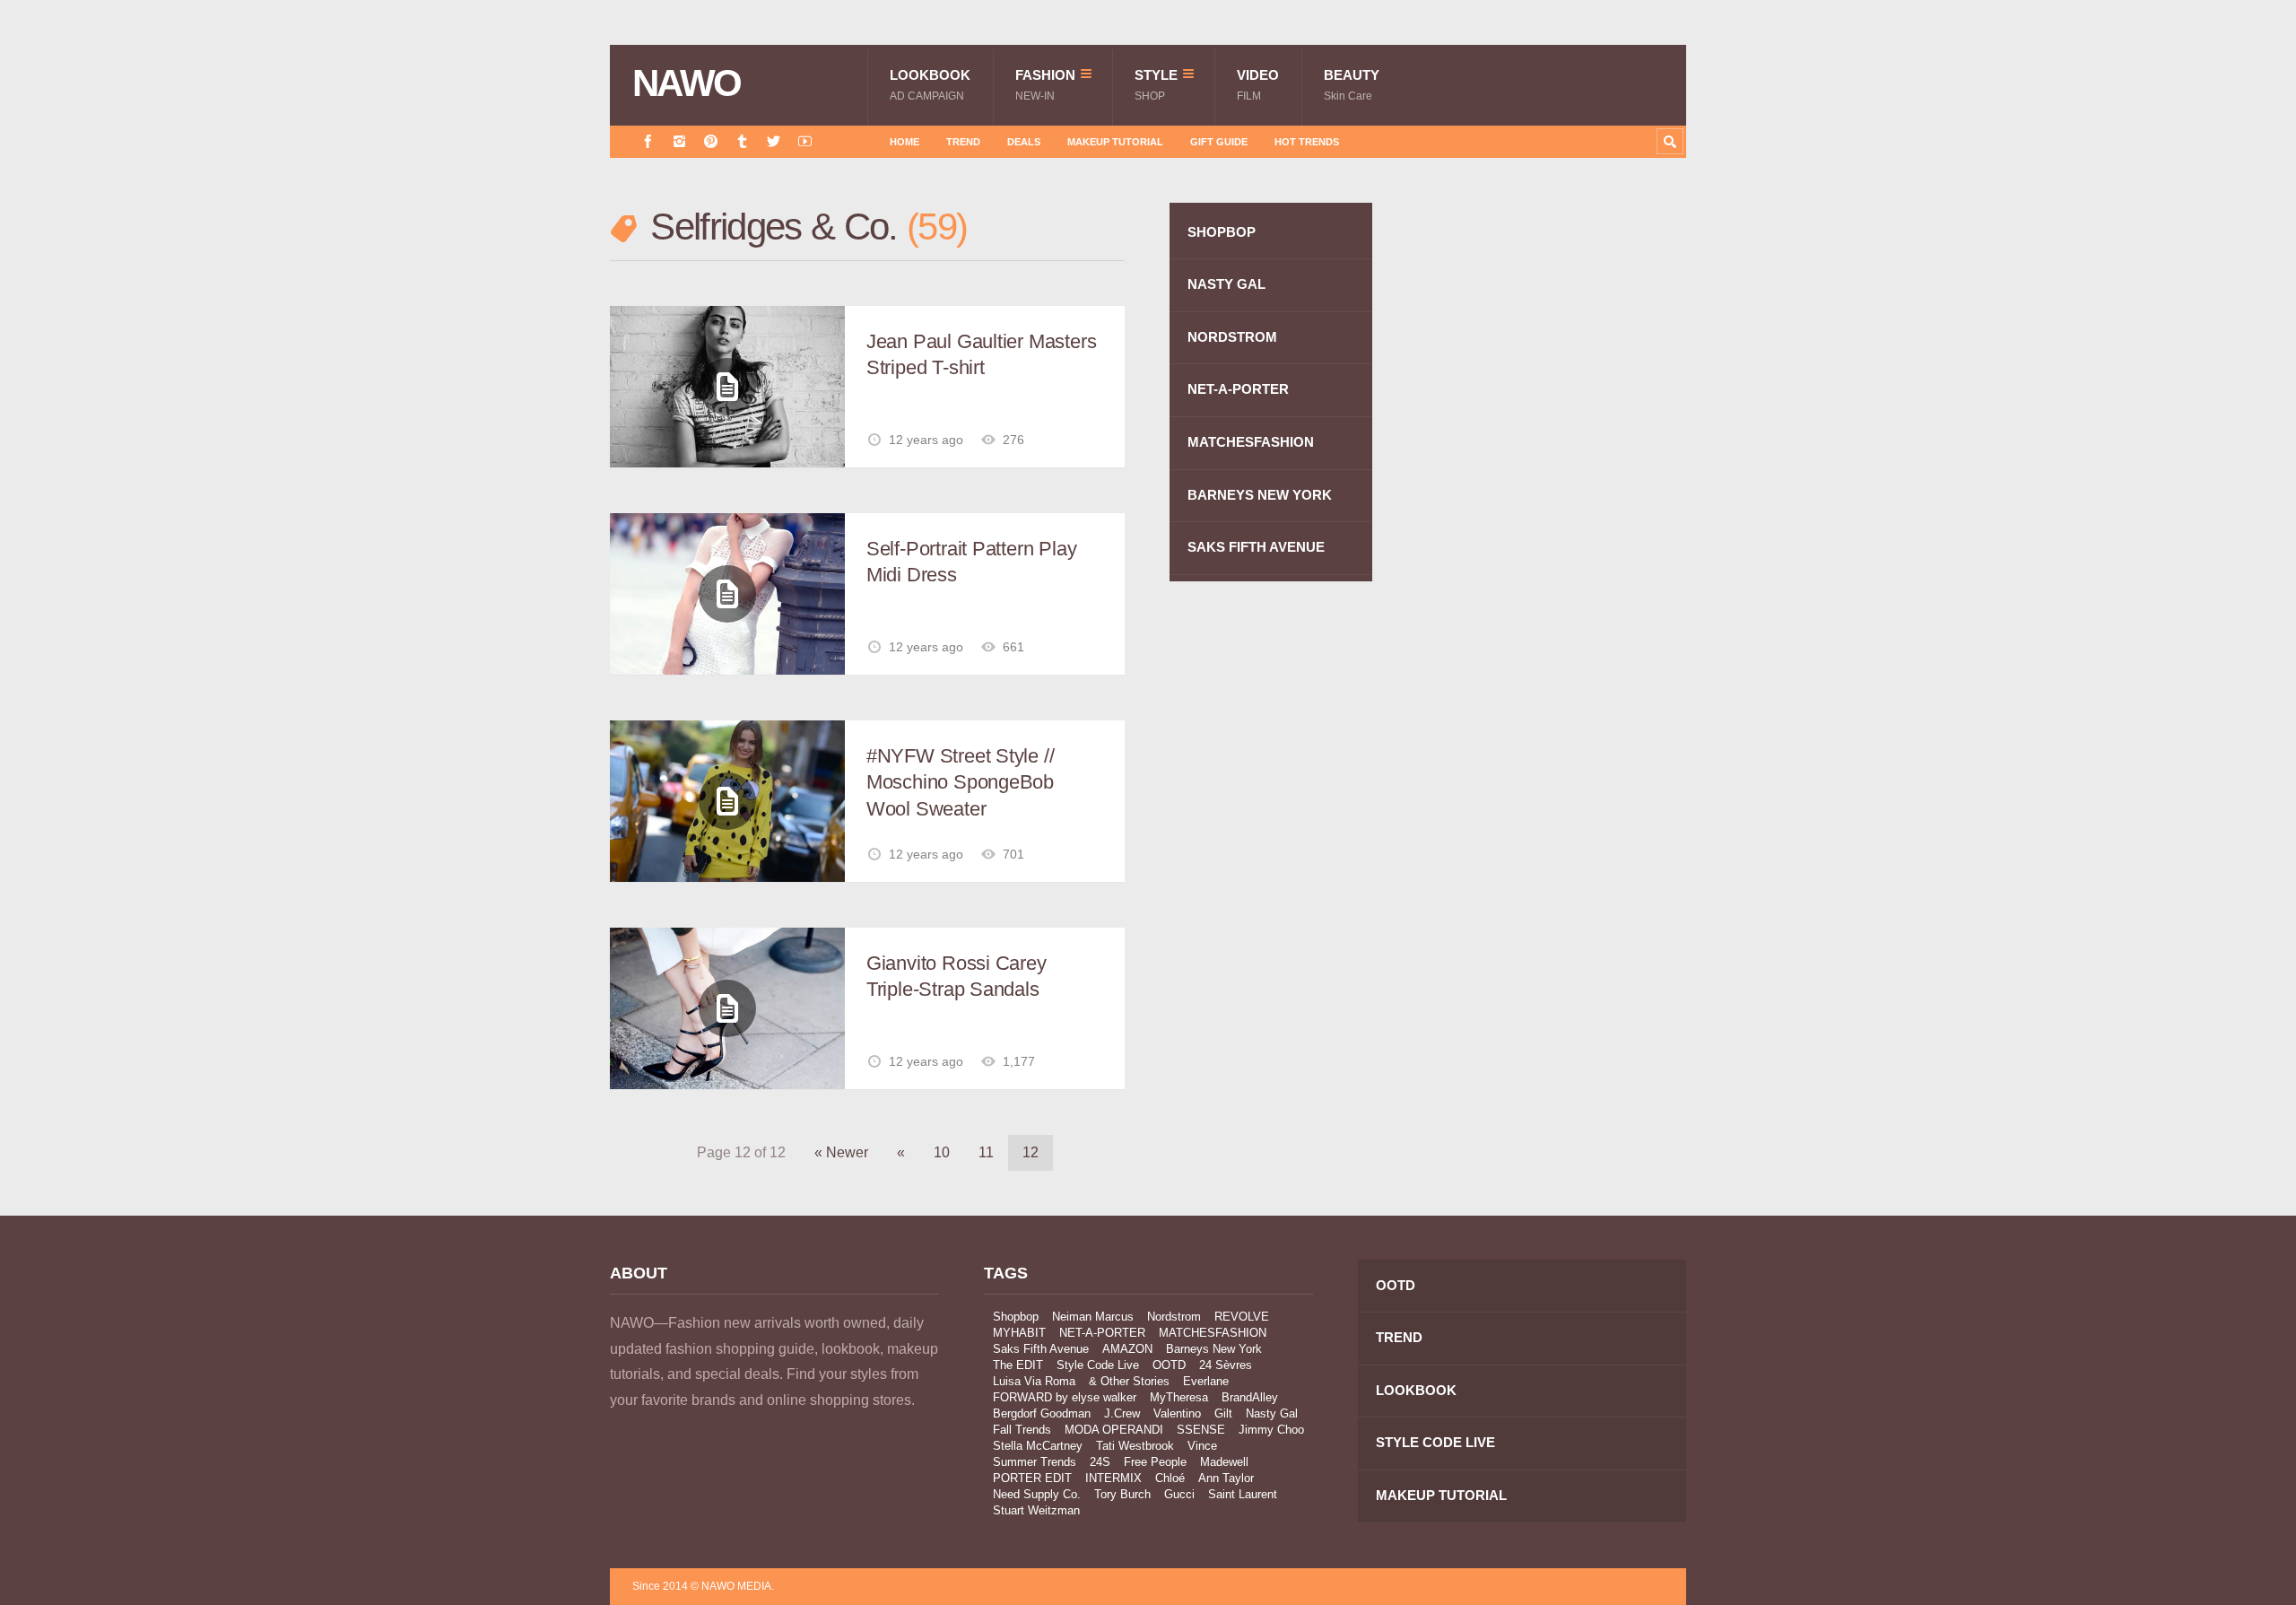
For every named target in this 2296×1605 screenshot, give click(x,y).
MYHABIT (1019, 1333)
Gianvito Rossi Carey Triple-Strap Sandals (957, 977)
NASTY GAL (1226, 284)
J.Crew (1122, 1413)
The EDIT (1018, 1365)
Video (1258, 85)
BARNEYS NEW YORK (1260, 495)
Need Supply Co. (1037, 1494)
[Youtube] (805, 141)
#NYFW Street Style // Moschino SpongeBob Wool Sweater (960, 782)
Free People (1155, 1462)
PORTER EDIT (1032, 1478)
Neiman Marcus (1093, 1317)
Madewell (1224, 1462)
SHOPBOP (1222, 232)
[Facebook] (648, 141)
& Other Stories (1129, 1381)
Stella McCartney (1038, 1446)
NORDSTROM (1232, 337)
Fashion (1045, 85)
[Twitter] (774, 141)
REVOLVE (1242, 1317)
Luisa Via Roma (1034, 1381)
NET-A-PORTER (1238, 389)
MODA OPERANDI (1114, 1430)
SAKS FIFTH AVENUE (1256, 547)
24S (1100, 1462)
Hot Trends (1307, 142)
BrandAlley (1250, 1397)
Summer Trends (1035, 1462)
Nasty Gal (1272, 1413)
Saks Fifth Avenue (1041, 1349)
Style (1156, 85)
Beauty (1352, 85)
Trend (963, 142)
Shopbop (1016, 1317)
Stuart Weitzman (1036, 1510)
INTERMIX (1113, 1478)
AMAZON (1127, 1349)
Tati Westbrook (1135, 1446)
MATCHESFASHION (1251, 442)
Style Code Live (1098, 1365)
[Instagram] (679, 141)
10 (942, 1152)
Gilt (1223, 1413)
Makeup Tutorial (1115, 142)
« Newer (841, 1152)
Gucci (1179, 1494)
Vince (1202, 1446)
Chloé (1170, 1478)
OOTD (1169, 1365)
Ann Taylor (1226, 1478)
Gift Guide (1219, 142)
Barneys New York (1214, 1349)
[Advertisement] (1552, 523)
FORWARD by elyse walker (1065, 1397)
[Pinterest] (711, 141)
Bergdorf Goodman (1042, 1413)
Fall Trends (1022, 1430)
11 (986, 1152)
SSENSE (1201, 1430)
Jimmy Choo (1271, 1430)
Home (904, 142)
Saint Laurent (1243, 1494)
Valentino (1177, 1413)
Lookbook (930, 85)
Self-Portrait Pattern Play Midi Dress (971, 562)
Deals (1024, 142)
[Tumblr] (742, 141)
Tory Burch (1122, 1494)
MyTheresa (1179, 1397)
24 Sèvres (1226, 1365)
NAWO (687, 83)
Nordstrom (1174, 1317)
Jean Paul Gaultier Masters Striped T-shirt (981, 355)
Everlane (1206, 1381)
